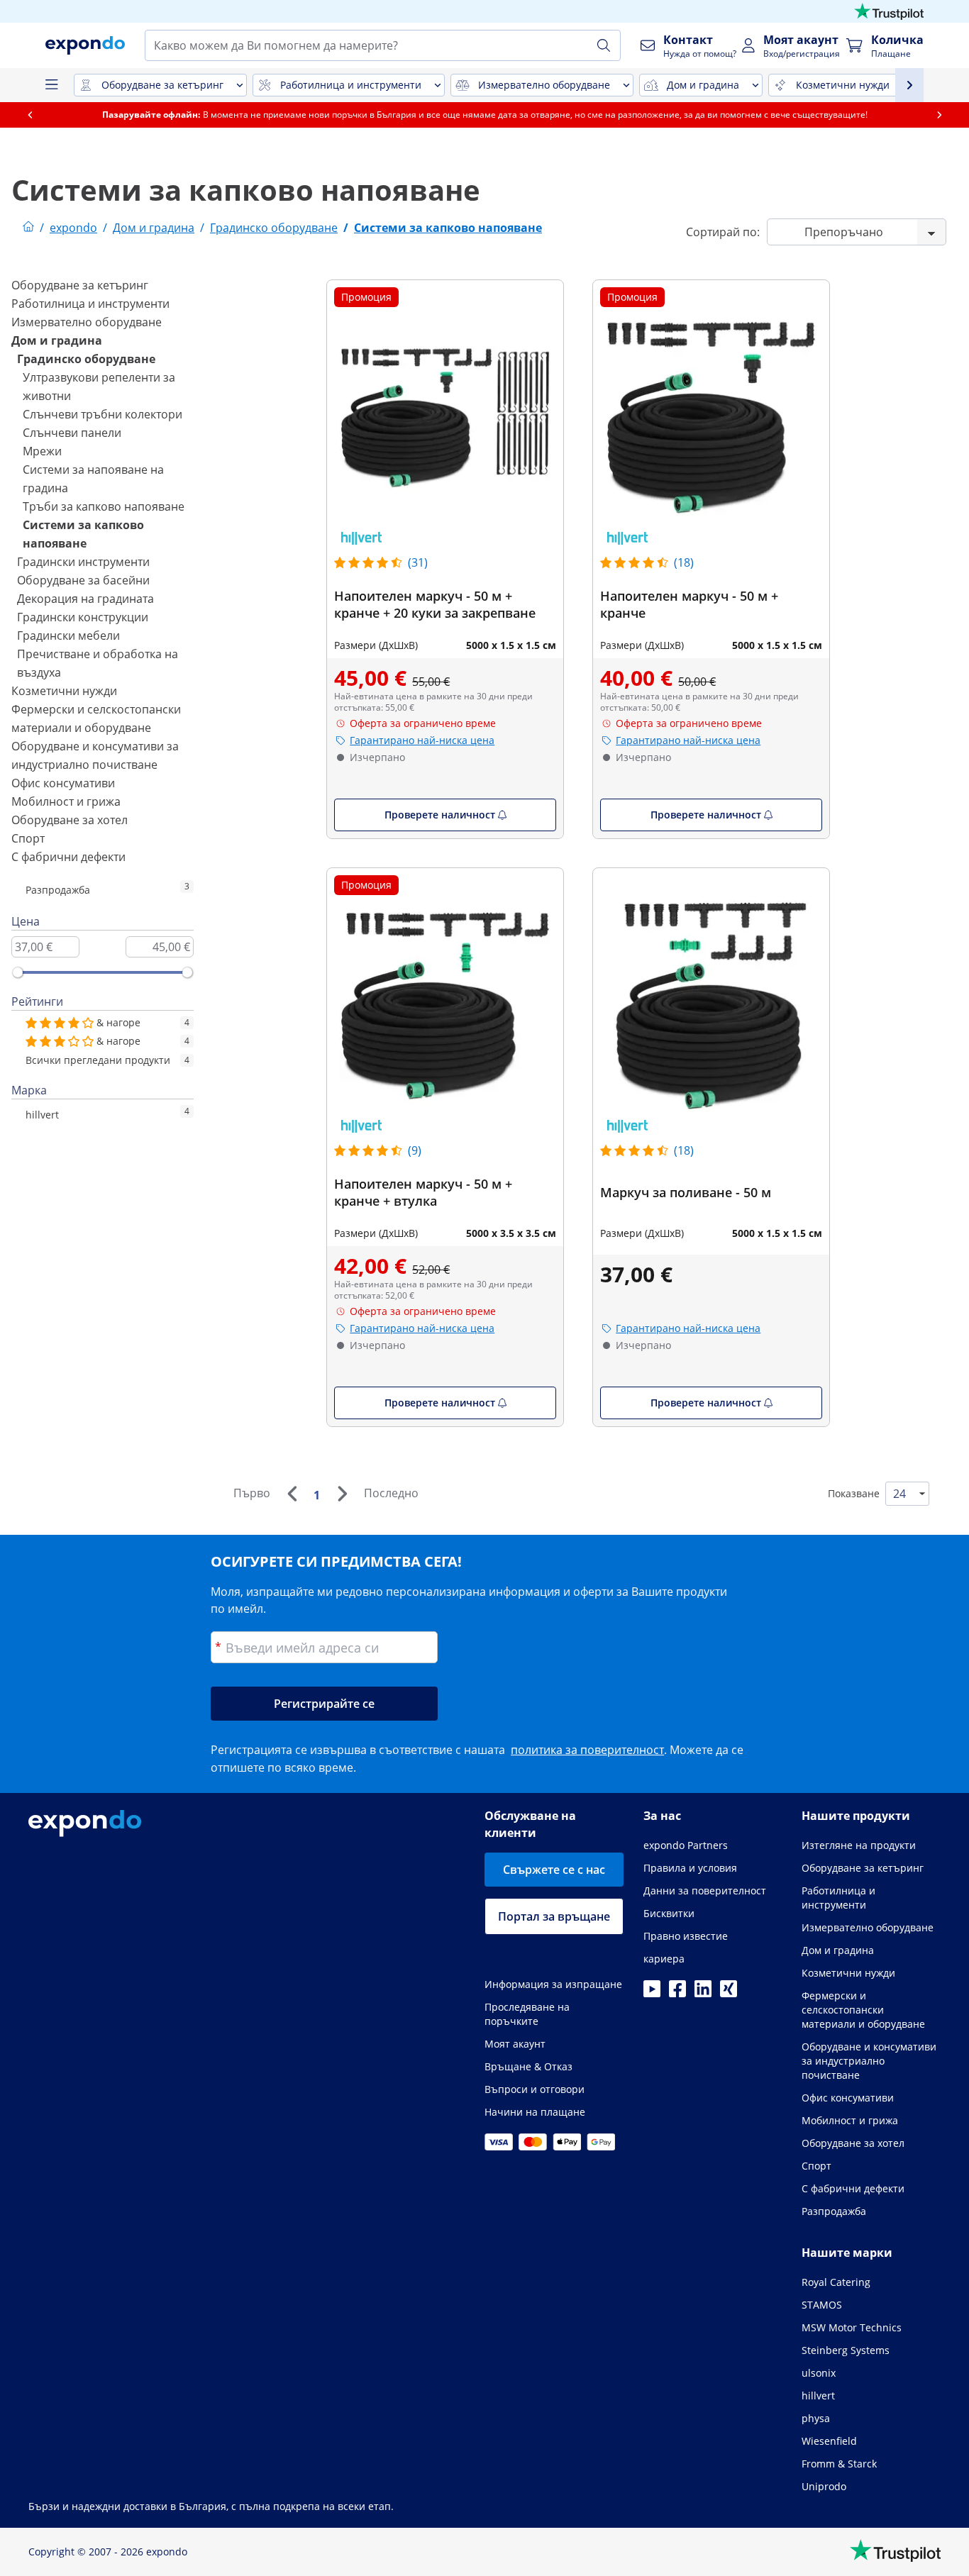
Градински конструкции (83, 617)
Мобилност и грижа (66, 801)
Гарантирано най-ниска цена (422, 740)
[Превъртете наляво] (30, 115)
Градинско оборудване (86, 359)
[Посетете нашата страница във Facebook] (677, 1993)
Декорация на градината (85, 599)
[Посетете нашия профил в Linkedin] (703, 1993)
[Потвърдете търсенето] (604, 45)
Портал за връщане (554, 1916)
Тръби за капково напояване (104, 506)
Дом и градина (57, 340)
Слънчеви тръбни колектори (103, 414)
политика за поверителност (587, 1750)
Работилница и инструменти (90, 304)
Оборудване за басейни (83, 580)
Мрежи (42, 451)
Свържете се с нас (554, 1870)
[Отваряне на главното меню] (51, 85)
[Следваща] (342, 1494)
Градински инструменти (83, 562)
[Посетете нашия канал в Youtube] (652, 1993)
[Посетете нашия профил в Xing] (729, 1993)
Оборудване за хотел (70, 820)
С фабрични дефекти (68, 857)
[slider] (18, 972)
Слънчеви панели (72, 433)
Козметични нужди (64, 691)
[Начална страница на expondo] (28, 228)
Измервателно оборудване (87, 322)
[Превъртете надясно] (939, 115)
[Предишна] (292, 1494)
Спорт (28, 838)
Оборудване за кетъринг (80, 285)
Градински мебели (68, 635)
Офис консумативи (63, 783)
